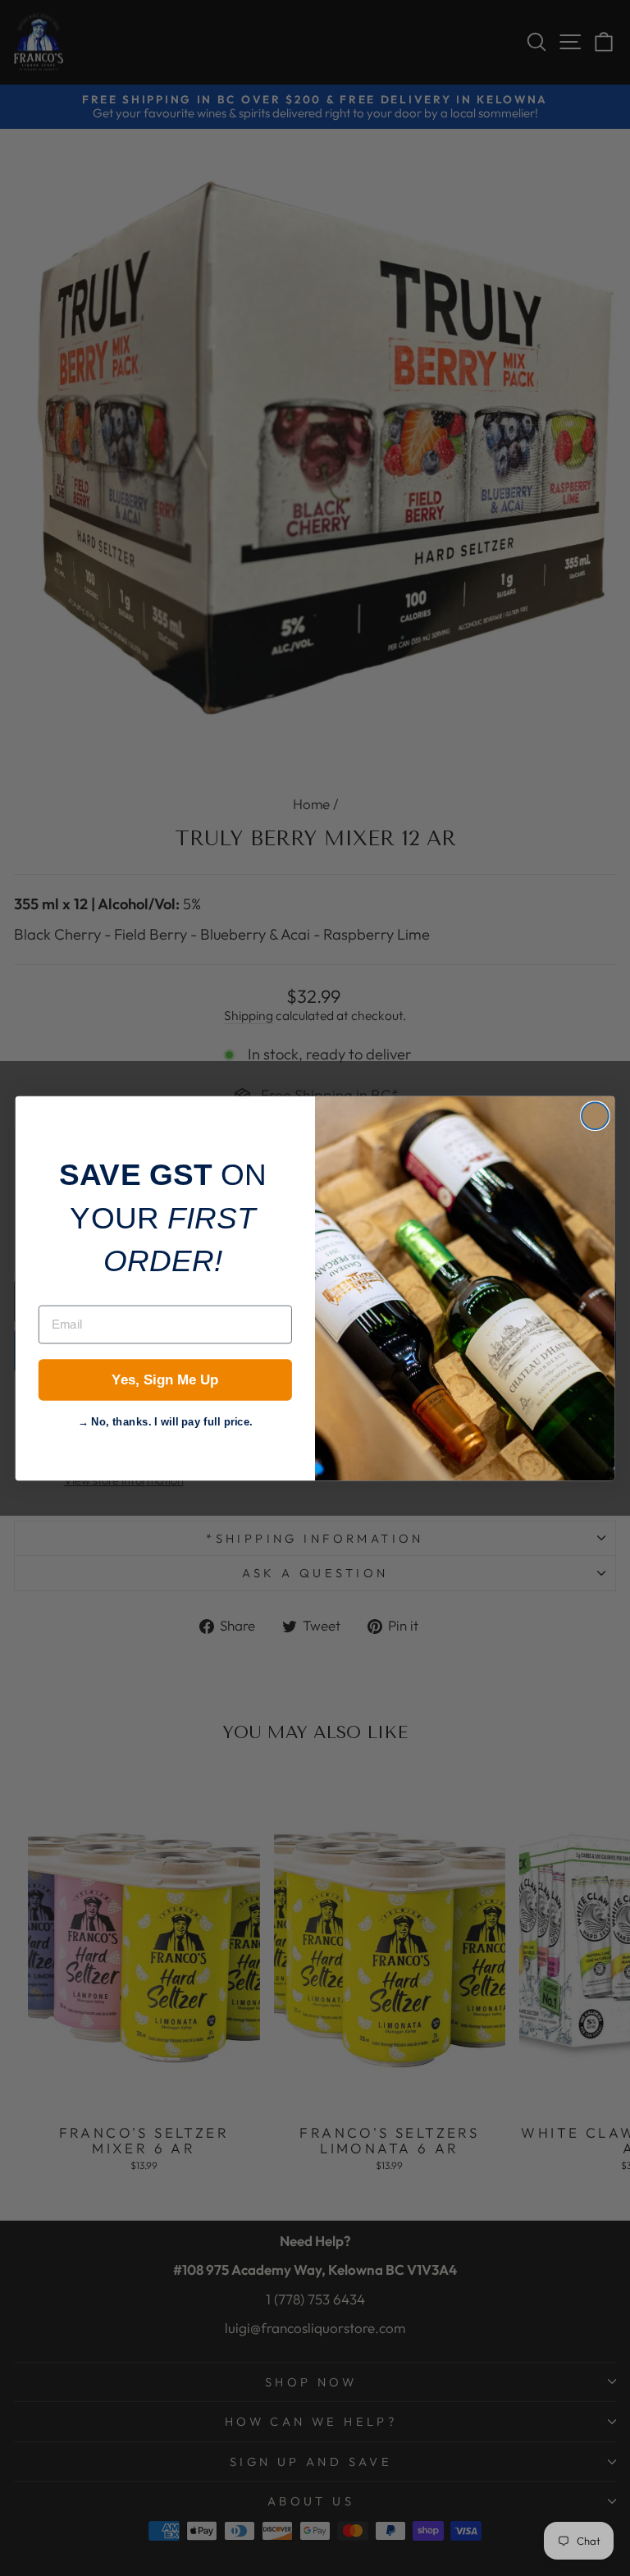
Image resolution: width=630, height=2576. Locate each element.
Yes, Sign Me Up (165, 1380)
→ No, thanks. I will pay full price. (166, 1419)
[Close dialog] (595, 1116)
